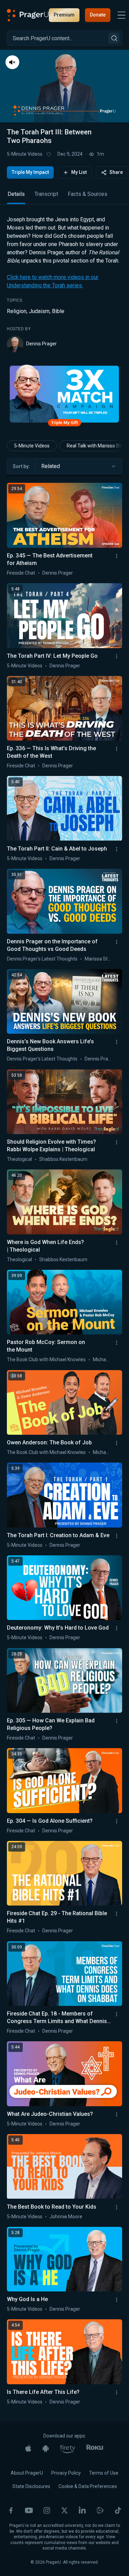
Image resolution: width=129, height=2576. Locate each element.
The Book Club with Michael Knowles (46, 1359)
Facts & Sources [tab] (88, 194)
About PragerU (27, 2473)
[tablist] (64, 197)
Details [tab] (16, 194)
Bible (58, 311)
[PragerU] (28, 15)
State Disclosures (31, 2486)
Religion (17, 311)
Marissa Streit (100, 959)
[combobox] (79, 466)
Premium (64, 15)
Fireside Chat (21, 573)
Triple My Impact (30, 172)
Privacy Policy (66, 2473)
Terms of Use (104, 2473)
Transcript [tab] (46, 194)
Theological (19, 1159)
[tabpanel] (64, 284)
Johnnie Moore (66, 2217)
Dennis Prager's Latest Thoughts (42, 959)
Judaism (39, 311)
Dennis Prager (41, 344)
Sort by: (21, 466)
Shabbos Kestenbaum (63, 1159)
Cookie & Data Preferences (88, 2486)
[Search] (114, 38)
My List (79, 172)
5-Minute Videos (25, 154)
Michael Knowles (111, 1359)
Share (116, 172)
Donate (98, 15)
